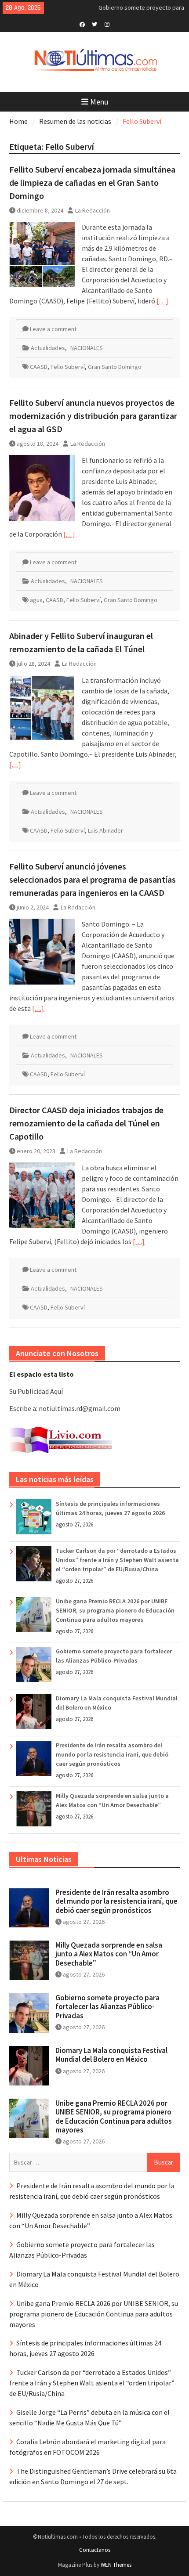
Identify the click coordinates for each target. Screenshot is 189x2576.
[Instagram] (107, 24)
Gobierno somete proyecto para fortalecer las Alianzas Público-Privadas (107, 2007)
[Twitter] (95, 24)
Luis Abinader (105, 830)
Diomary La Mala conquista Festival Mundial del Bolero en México (111, 2055)
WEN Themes (116, 2565)
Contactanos (95, 2550)
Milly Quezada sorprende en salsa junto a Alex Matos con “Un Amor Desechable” (109, 1954)
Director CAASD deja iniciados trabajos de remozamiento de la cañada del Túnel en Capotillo (86, 1123)
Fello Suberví (68, 367)
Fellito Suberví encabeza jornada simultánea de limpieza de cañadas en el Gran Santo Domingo (92, 182)
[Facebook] (82, 24)
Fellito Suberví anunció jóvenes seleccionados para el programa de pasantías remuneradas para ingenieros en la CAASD (93, 879)
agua (36, 600)
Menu (99, 102)
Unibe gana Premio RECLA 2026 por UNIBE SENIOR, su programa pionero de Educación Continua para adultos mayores (115, 1610)
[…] (162, 301)
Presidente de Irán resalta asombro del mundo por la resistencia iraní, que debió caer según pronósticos (112, 1754)
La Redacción (93, 210)
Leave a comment (53, 329)
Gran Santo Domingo (115, 367)
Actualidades (48, 348)
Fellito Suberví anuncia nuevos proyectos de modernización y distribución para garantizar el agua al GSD (93, 416)
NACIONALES (87, 348)
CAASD (39, 367)
